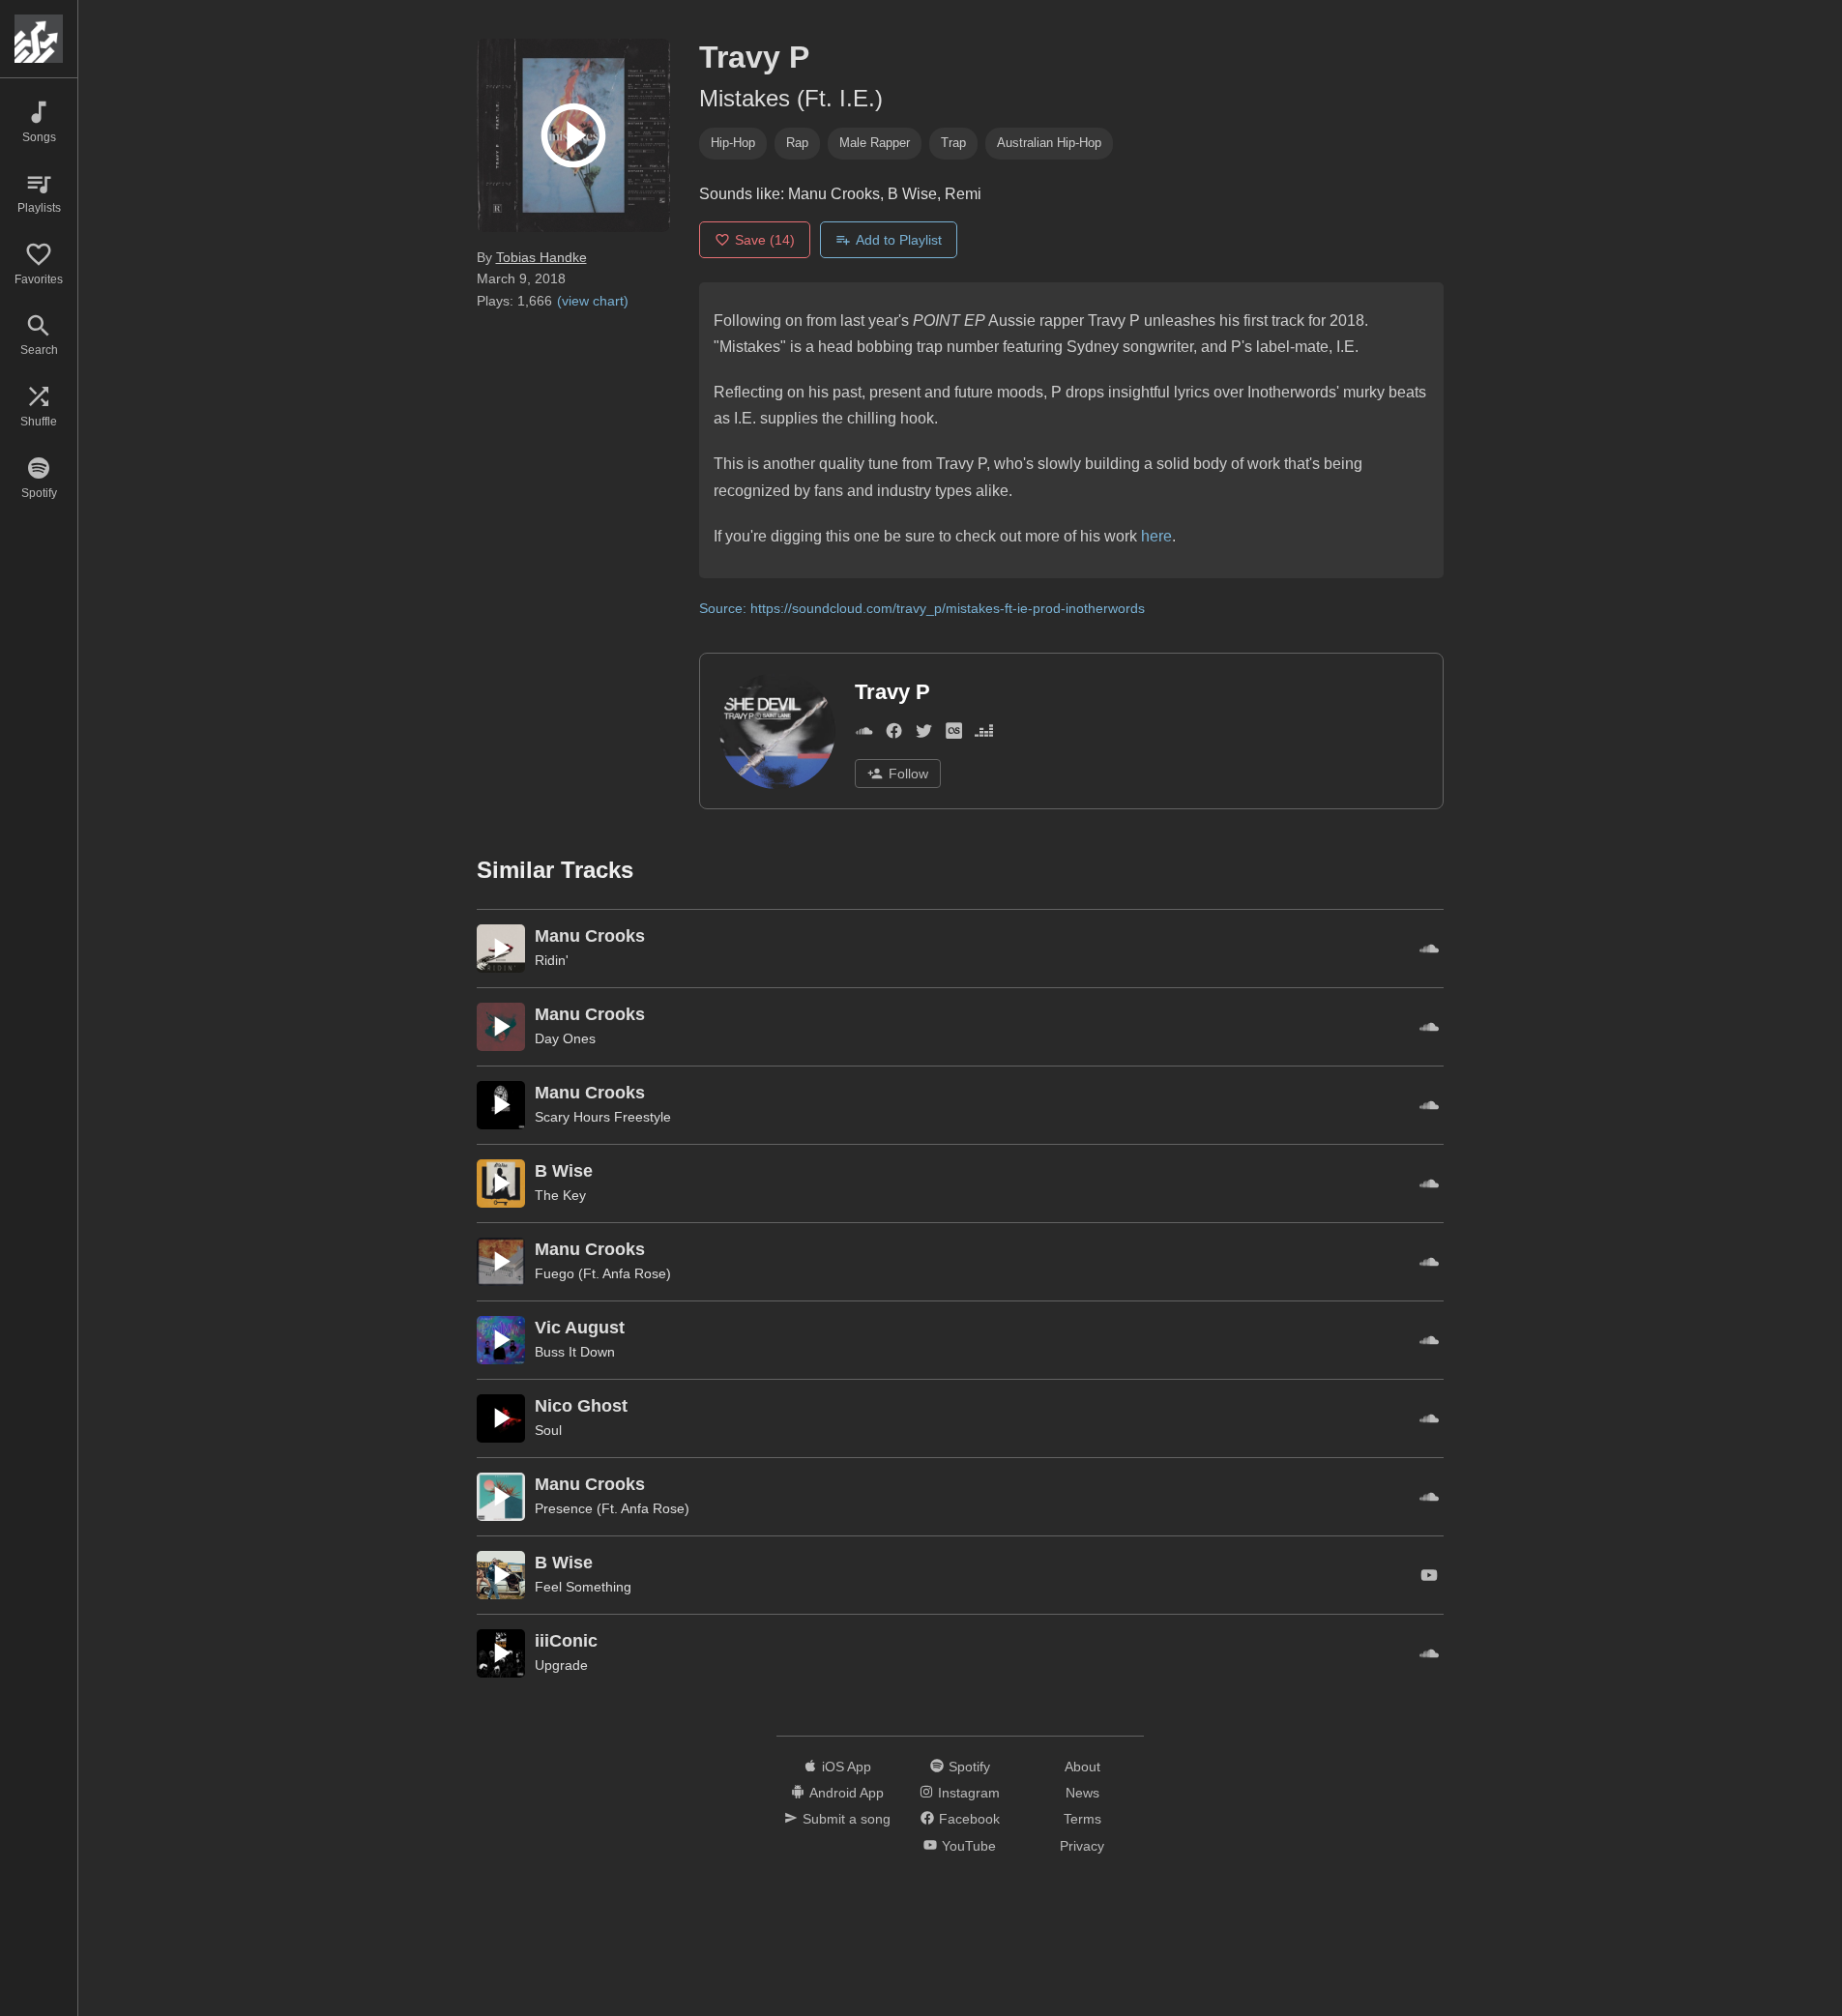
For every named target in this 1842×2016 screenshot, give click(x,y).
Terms (1082, 1819)
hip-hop (733, 143)
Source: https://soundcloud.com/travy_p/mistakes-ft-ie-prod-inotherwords (922, 608)
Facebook (969, 1819)
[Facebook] (894, 734)
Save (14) (765, 240)
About (1082, 1767)
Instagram (969, 1793)
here (1156, 536)
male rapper (875, 143)
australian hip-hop (1049, 143)
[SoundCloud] (864, 734)
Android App (847, 1793)
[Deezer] (984, 734)
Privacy (1082, 1846)
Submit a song (847, 1819)
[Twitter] (924, 734)
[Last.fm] (954, 734)
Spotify (969, 1767)
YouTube (969, 1846)
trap (953, 143)
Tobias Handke (541, 257)
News (1082, 1793)
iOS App (847, 1767)
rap (797, 143)
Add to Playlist (899, 240)
